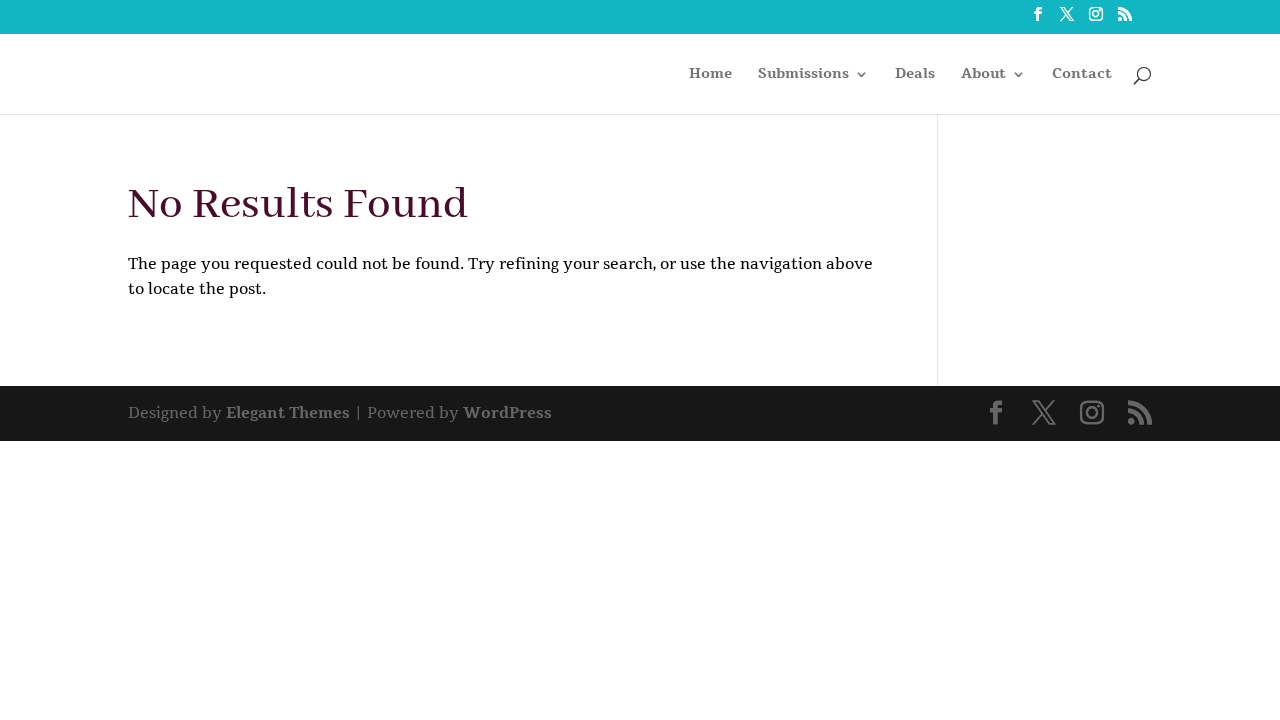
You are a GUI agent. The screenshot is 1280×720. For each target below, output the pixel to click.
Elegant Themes (288, 413)
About (983, 75)
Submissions (803, 75)
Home (710, 75)
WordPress (507, 413)
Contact (1082, 75)
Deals (915, 75)
